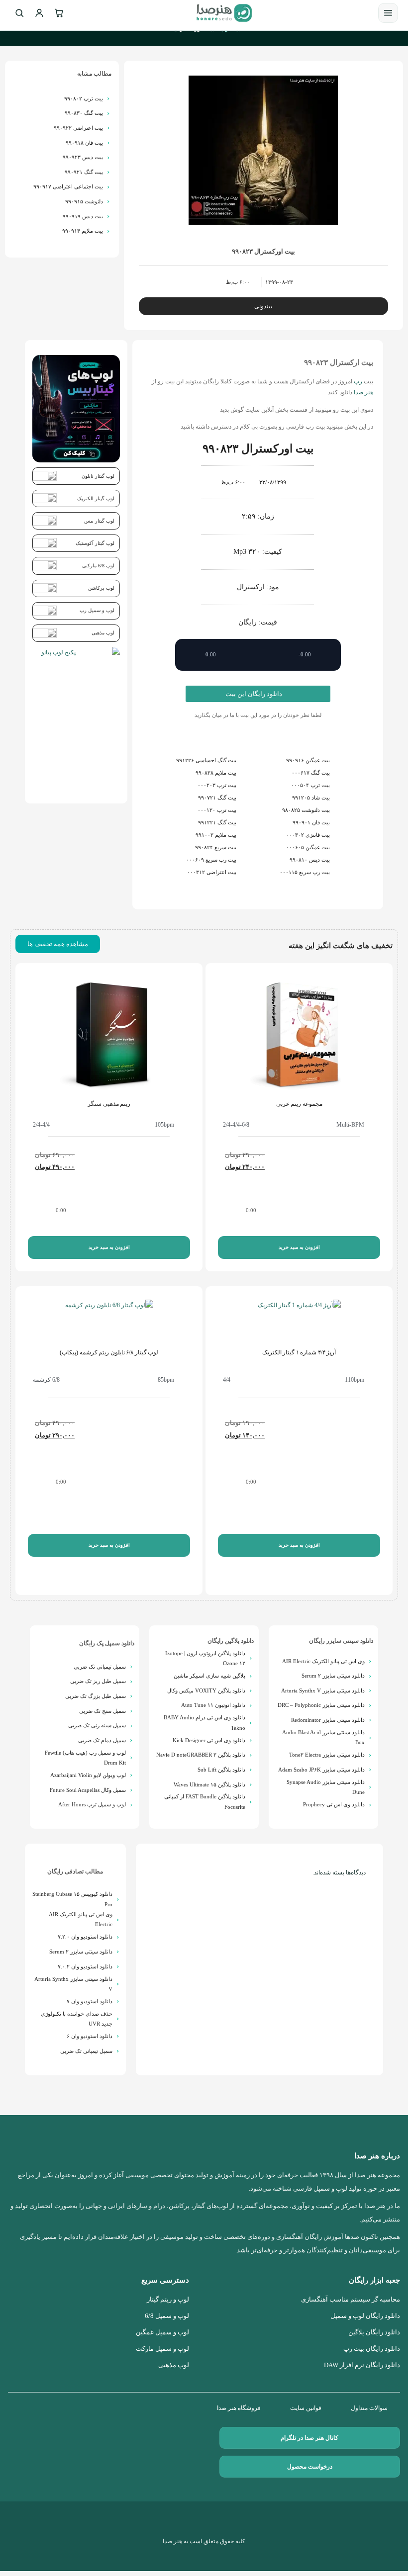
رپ (358, 381)
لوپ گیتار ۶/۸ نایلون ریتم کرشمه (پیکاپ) (109, 1352)
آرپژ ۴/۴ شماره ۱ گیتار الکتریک (299, 1352)
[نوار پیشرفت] (258, 655)
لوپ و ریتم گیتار (168, 2300)
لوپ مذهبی (103, 633)
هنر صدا (363, 392)
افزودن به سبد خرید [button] (299, 1247)
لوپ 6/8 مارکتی (98, 566)
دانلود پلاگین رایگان (231, 1641)
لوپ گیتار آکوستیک (95, 543)
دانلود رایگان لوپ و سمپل (365, 2316)
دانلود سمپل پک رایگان (107, 1643)
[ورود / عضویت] (39, 13)
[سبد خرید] (59, 13)
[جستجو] (19, 13)
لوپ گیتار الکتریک (96, 498)
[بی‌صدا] (326, 655)
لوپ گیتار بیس (99, 521)
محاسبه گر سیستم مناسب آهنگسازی (351, 2300)
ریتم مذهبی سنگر (109, 1104)
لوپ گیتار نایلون (98, 476)
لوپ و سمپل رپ (97, 610)
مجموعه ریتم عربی (299, 1104)
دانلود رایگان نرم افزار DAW (362, 2365)
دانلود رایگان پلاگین (374, 2332)
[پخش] (190, 655)
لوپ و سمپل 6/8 (167, 2316)
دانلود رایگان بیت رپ (372, 2349)
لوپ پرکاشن (101, 588)
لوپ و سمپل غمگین (162, 2332)
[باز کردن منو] (388, 13)
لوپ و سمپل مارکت (162, 2349)
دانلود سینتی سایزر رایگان (341, 1641)
